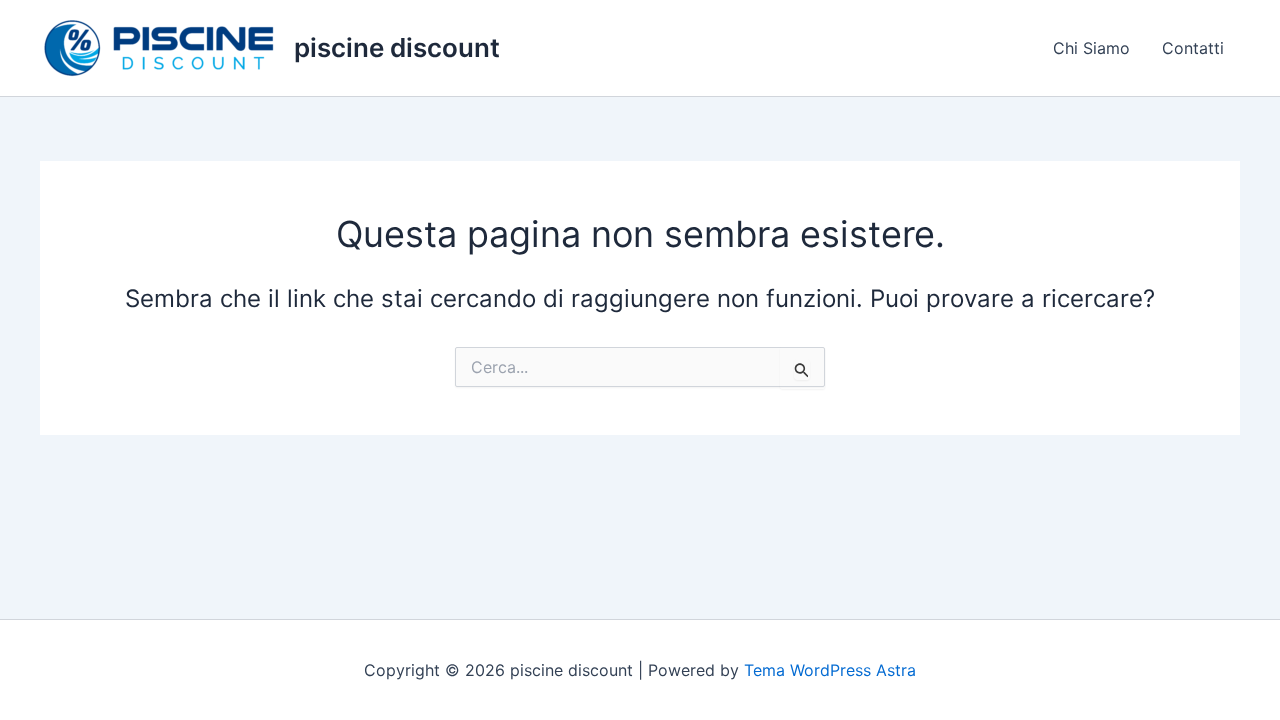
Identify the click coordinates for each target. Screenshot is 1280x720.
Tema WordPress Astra (830, 670)
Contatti (1193, 48)
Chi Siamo (1091, 48)
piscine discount (397, 47)
